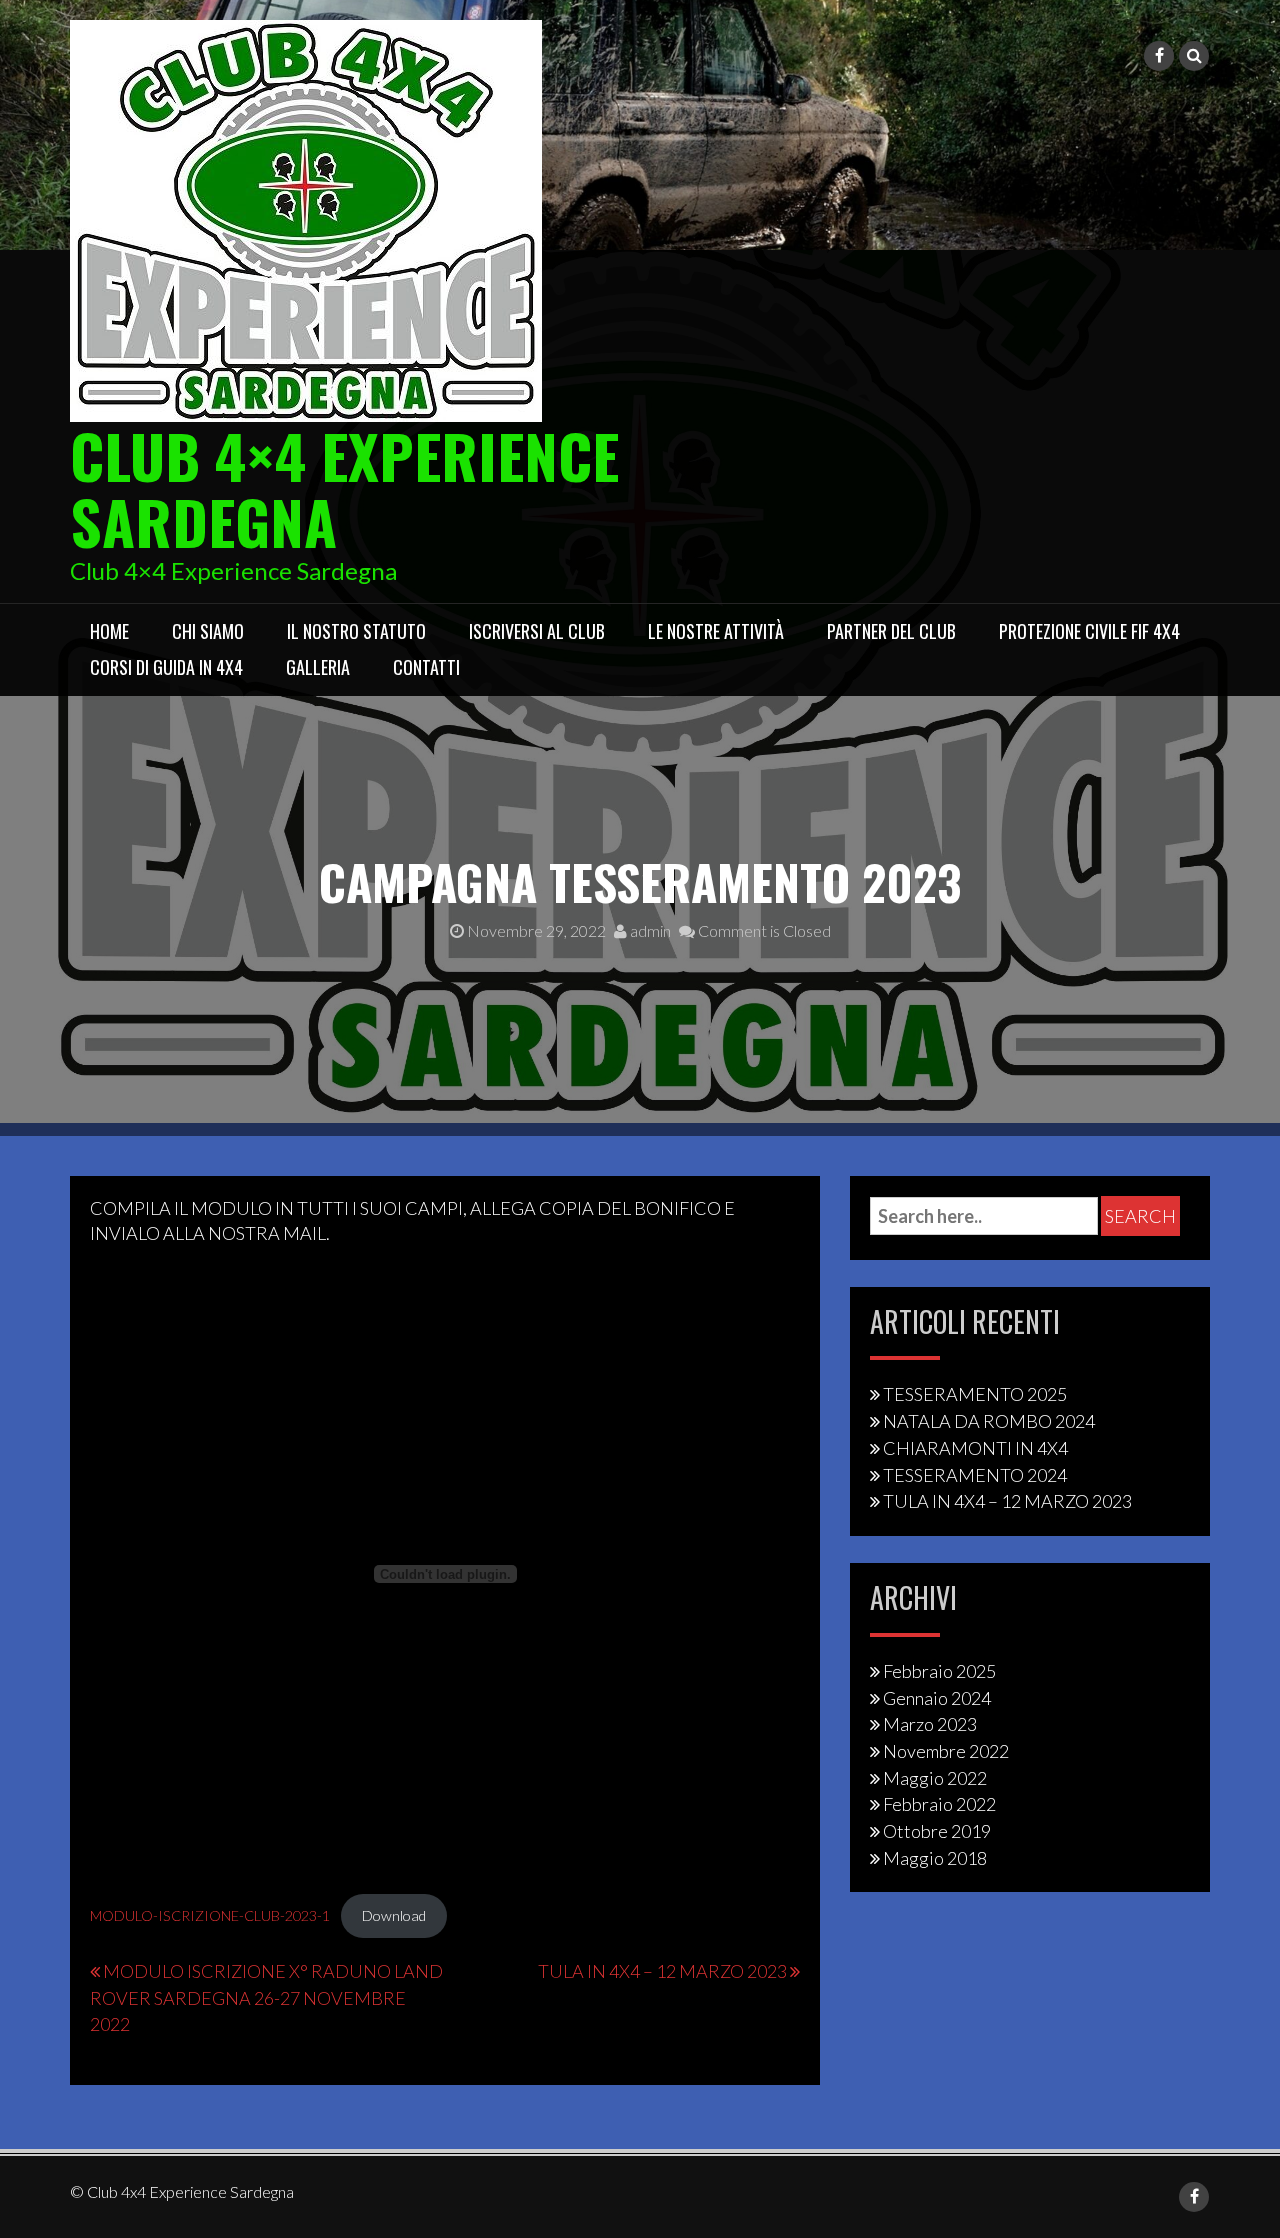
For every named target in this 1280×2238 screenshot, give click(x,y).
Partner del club (891, 631)
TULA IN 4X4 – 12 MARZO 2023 (662, 1971)
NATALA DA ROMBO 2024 (989, 1421)
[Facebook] (1159, 56)
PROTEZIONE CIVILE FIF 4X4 (1089, 631)
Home (109, 631)
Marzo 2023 (930, 1724)
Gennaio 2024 (937, 1698)
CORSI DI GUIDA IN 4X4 (166, 667)
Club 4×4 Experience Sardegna (344, 487)
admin (649, 930)
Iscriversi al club (537, 631)
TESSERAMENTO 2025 (975, 1394)
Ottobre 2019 (937, 1831)
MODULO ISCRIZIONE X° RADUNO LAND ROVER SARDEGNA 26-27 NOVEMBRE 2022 (266, 1997)
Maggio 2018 (935, 1858)
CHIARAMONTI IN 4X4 (975, 1448)
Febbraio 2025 (939, 1671)
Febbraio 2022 (939, 1804)
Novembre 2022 (946, 1751)
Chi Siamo (208, 631)
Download (394, 1915)
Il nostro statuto (356, 631)
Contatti (426, 667)
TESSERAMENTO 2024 (975, 1475)
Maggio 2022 (935, 1778)
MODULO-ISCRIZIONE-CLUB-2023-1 (210, 1915)
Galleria (318, 667)
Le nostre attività (716, 631)
